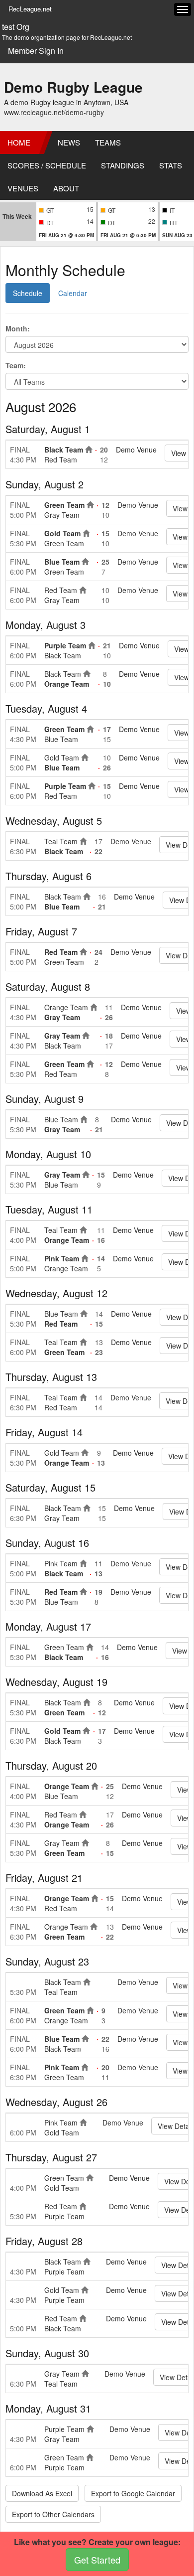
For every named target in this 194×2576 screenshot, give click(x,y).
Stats (171, 165)
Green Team (64, 505)
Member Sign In (36, 51)
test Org (16, 27)
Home (19, 142)
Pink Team (62, 1258)
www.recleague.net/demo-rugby (54, 112)
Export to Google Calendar (133, 2493)
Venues (23, 188)
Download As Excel (42, 2493)
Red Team (61, 459)
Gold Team (62, 533)
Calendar (73, 293)
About (66, 188)
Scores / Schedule (47, 165)
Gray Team (62, 515)
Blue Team (62, 562)
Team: (16, 365)
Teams (108, 142)
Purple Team (65, 645)
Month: (18, 328)
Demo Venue (136, 450)
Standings (123, 165)
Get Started (97, 2560)
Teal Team (61, 841)
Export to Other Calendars (53, 2514)
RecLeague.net (30, 9)
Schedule (28, 293)
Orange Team (67, 684)
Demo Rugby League (73, 87)
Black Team (64, 450)
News (69, 142)
